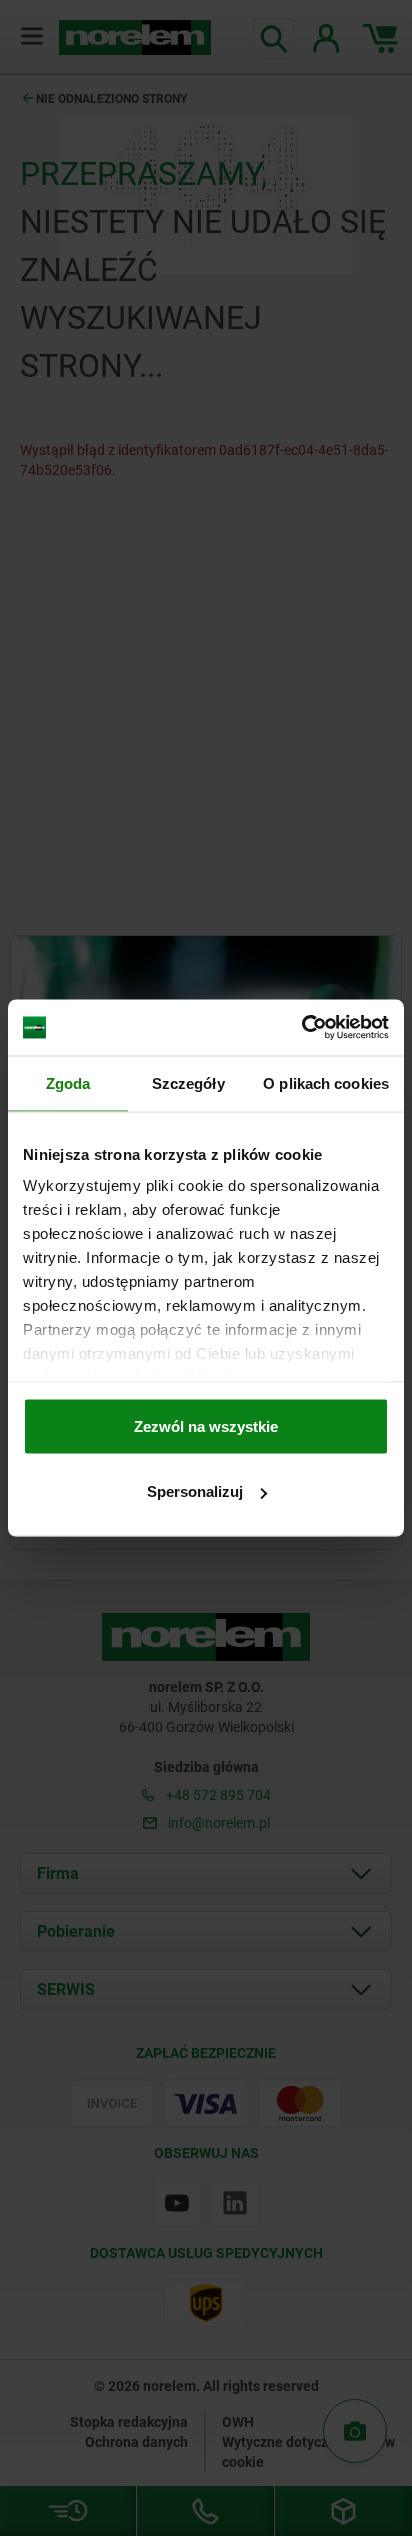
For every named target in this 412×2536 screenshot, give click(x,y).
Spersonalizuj (195, 1491)
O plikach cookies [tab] (326, 1082)
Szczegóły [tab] (188, 1082)
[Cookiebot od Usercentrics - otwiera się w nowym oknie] (301, 1028)
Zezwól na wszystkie (206, 1425)
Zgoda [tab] (68, 1082)
